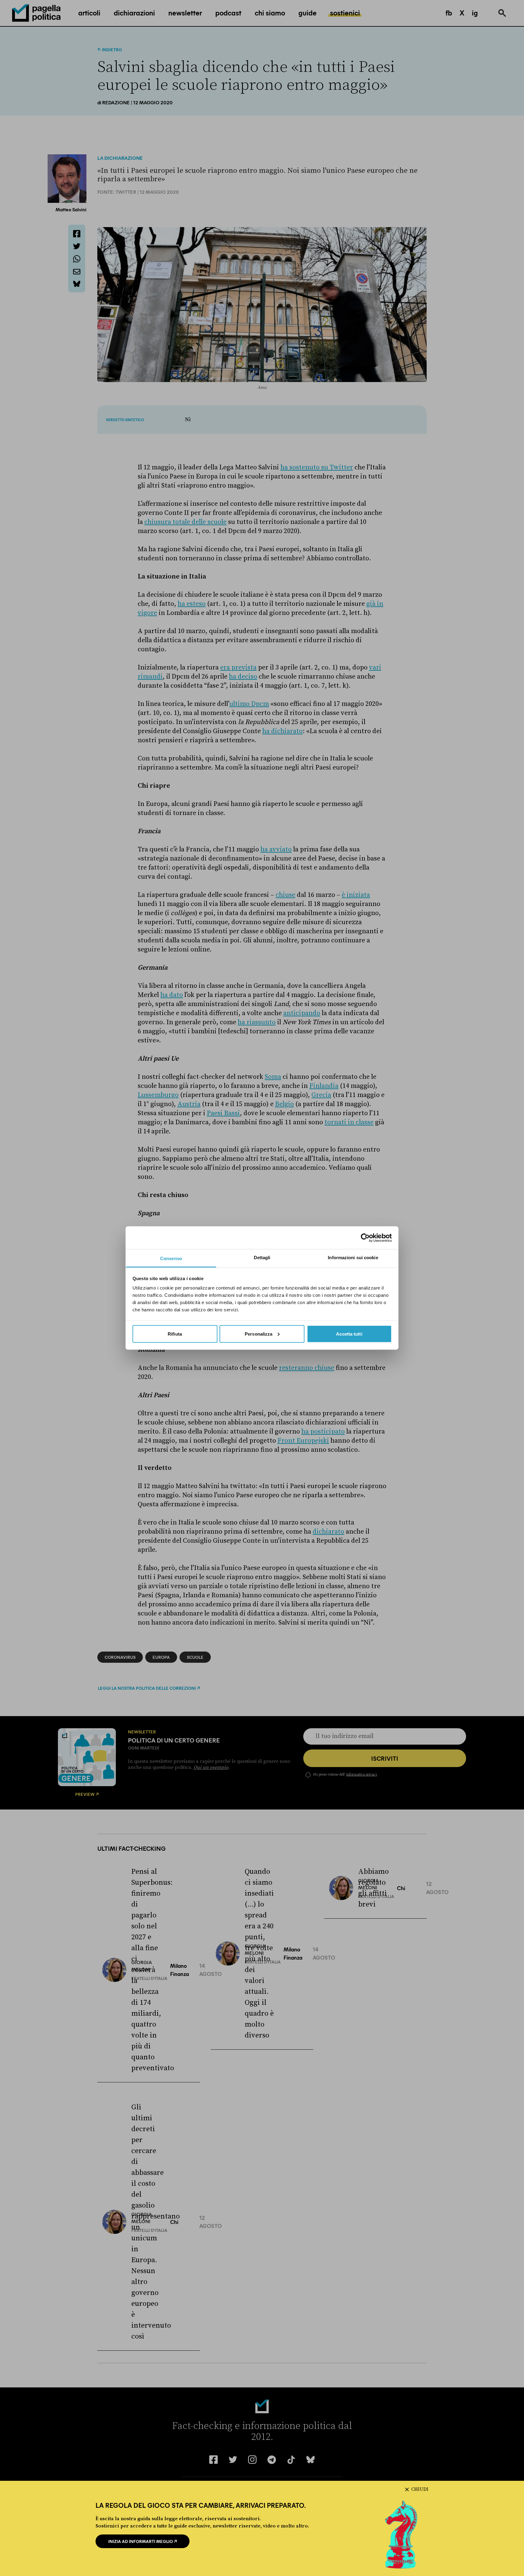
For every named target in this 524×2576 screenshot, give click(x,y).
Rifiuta (175, 1334)
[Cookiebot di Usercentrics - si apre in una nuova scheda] (365, 1238)
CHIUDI (420, 2489)
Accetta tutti (349, 1334)
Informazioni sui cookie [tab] (353, 1258)
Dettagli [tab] (262, 1258)
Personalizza (259, 1334)
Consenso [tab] (171, 1258)
